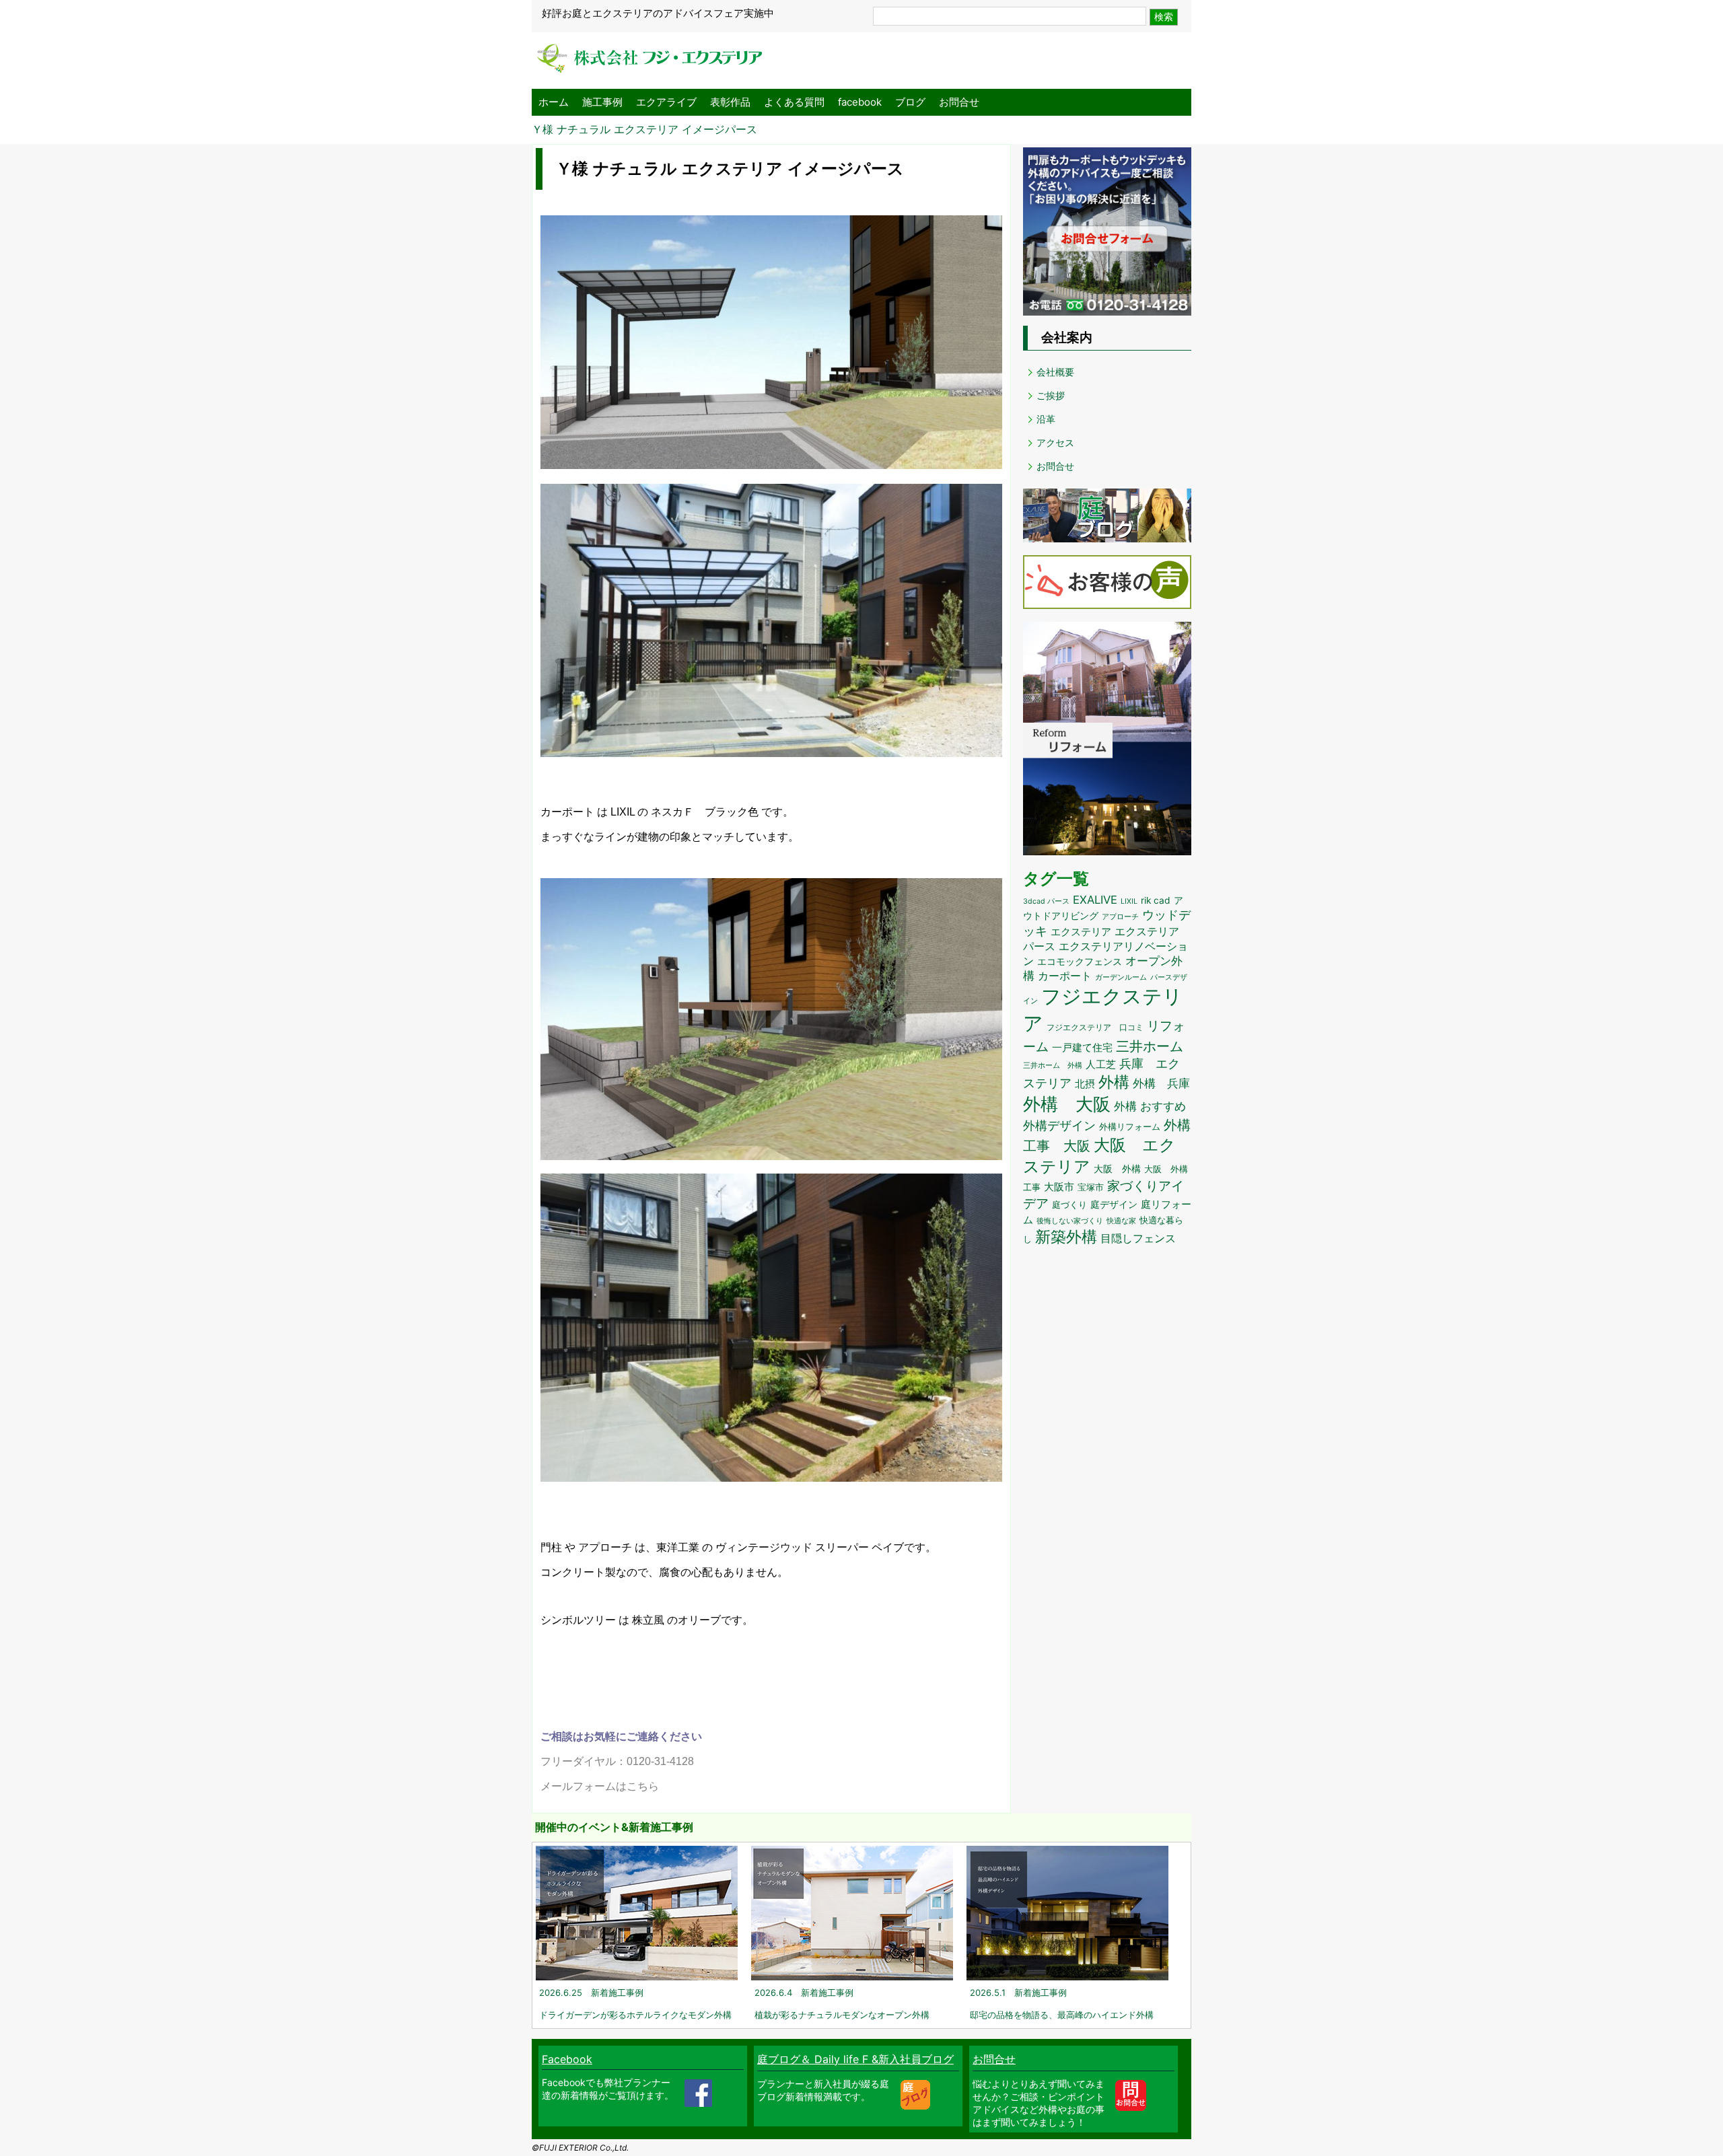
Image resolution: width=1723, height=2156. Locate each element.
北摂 (1085, 1084)
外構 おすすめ (1150, 1106)
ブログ (910, 102)
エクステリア (1081, 932)
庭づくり (1069, 1205)
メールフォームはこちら (600, 1786)
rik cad (1156, 900)
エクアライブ (666, 102)
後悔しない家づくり (1070, 1221)
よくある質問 (794, 102)
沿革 (1046, 419)
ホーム (554, 102)
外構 (1114, 1082)
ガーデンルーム (1121, 977)
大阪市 (1059, 1187)
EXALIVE (1095, 900)
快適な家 (1121, 1221)
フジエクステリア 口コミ (1095, 1027)
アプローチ (1120, 917)
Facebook (567, 2059)
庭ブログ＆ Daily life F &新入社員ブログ (855, 2059)
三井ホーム (1150, 1046)
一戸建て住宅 (1082, 1048)
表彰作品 (730, 102)
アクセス (1055, 442)
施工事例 (602, 102)
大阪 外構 (1117, 1169)
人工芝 (1101, 1064)
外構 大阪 (1067, 1104)
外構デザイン (1059, 1125)
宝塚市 (1091, 1187)
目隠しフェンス (1138, 1238)
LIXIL (1129, 901)
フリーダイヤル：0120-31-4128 (617, 1761)
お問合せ (959, 102)
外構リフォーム (1130, 1127)
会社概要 (1055, 372)
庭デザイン (1114, 1205)
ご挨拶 (1051, 395)
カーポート (1065, 976)
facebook (860, 102)
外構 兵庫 (1161, 1083)
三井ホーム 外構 (1053, 1065)
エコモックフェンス (1080, 962)
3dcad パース (1046, 901)
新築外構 (1066, 1236)
